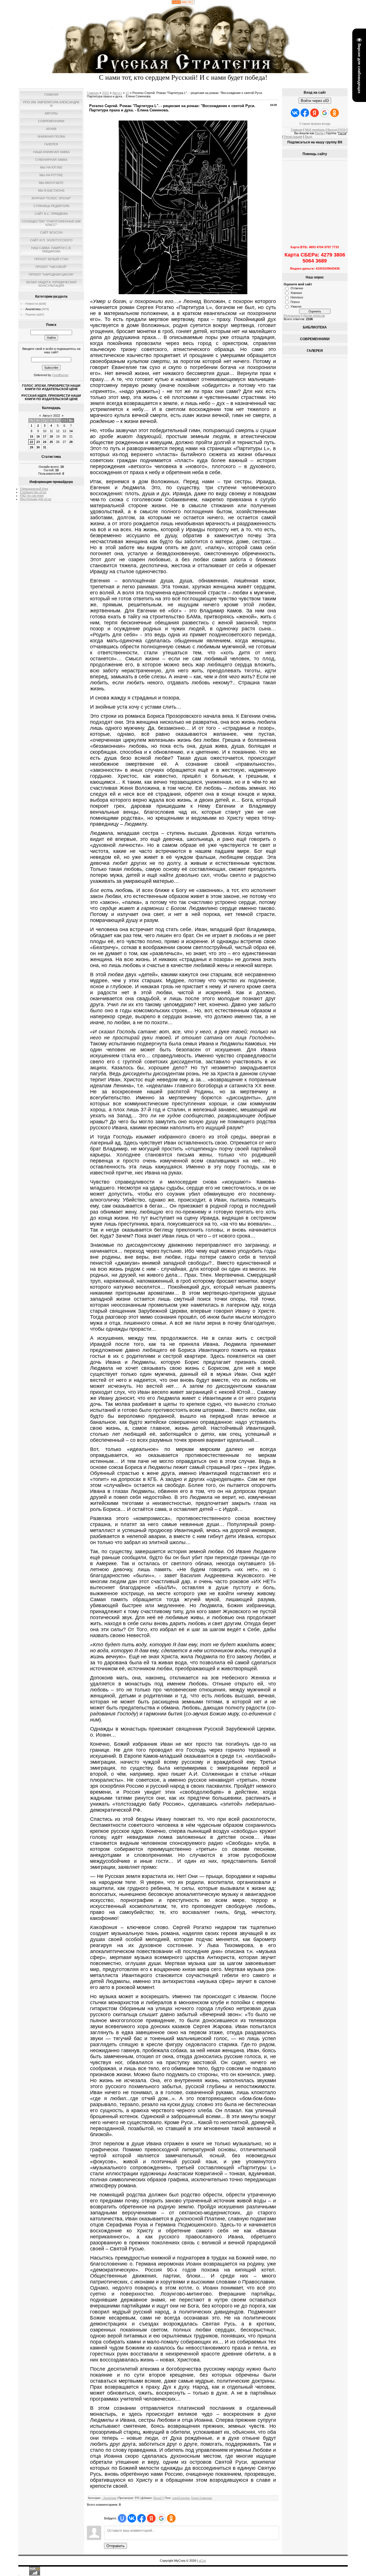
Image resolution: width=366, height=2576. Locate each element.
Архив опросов (314, 316)
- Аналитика (32, 309)
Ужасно (296, 306)
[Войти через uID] (122, 2518)
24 (45, 442)
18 (51, 436)
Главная (93, 93)
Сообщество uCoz (33, 492)
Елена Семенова (202, 2498)
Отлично (297, 288)
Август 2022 (51, 416)
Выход (332, 130)
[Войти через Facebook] (142, 2518)
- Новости (31, 304)
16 (38, 436)
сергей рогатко (181, 2498)
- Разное (30, 314)
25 (51, 442)
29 (31, 447)
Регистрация (293, 137)
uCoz (202, 2561)
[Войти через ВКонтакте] (132, 2518)
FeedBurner (60, 375)
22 (31, 442)
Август (117, 93)
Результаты (292, 316)
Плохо (295, 302)
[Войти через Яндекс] (151, 2518)
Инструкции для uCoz (36, 499)
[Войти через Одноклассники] (171, 2518)
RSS (343, 130)
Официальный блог (34, 489)
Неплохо (297, 297)
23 (38, 442)
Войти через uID (315, 101)
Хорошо (296, 293)
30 (38, 447)
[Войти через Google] (161, 2518)
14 (71, 431)
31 (45, 447)
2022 (106, 93)
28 (71, 442)
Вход (308, 137)
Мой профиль (315, 130)
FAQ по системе (32, 496)
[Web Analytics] (183, 3)
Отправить (116, 2546)
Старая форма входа (315, 124)
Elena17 (158, 2498)
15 (31, 436)
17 (45, 436)
